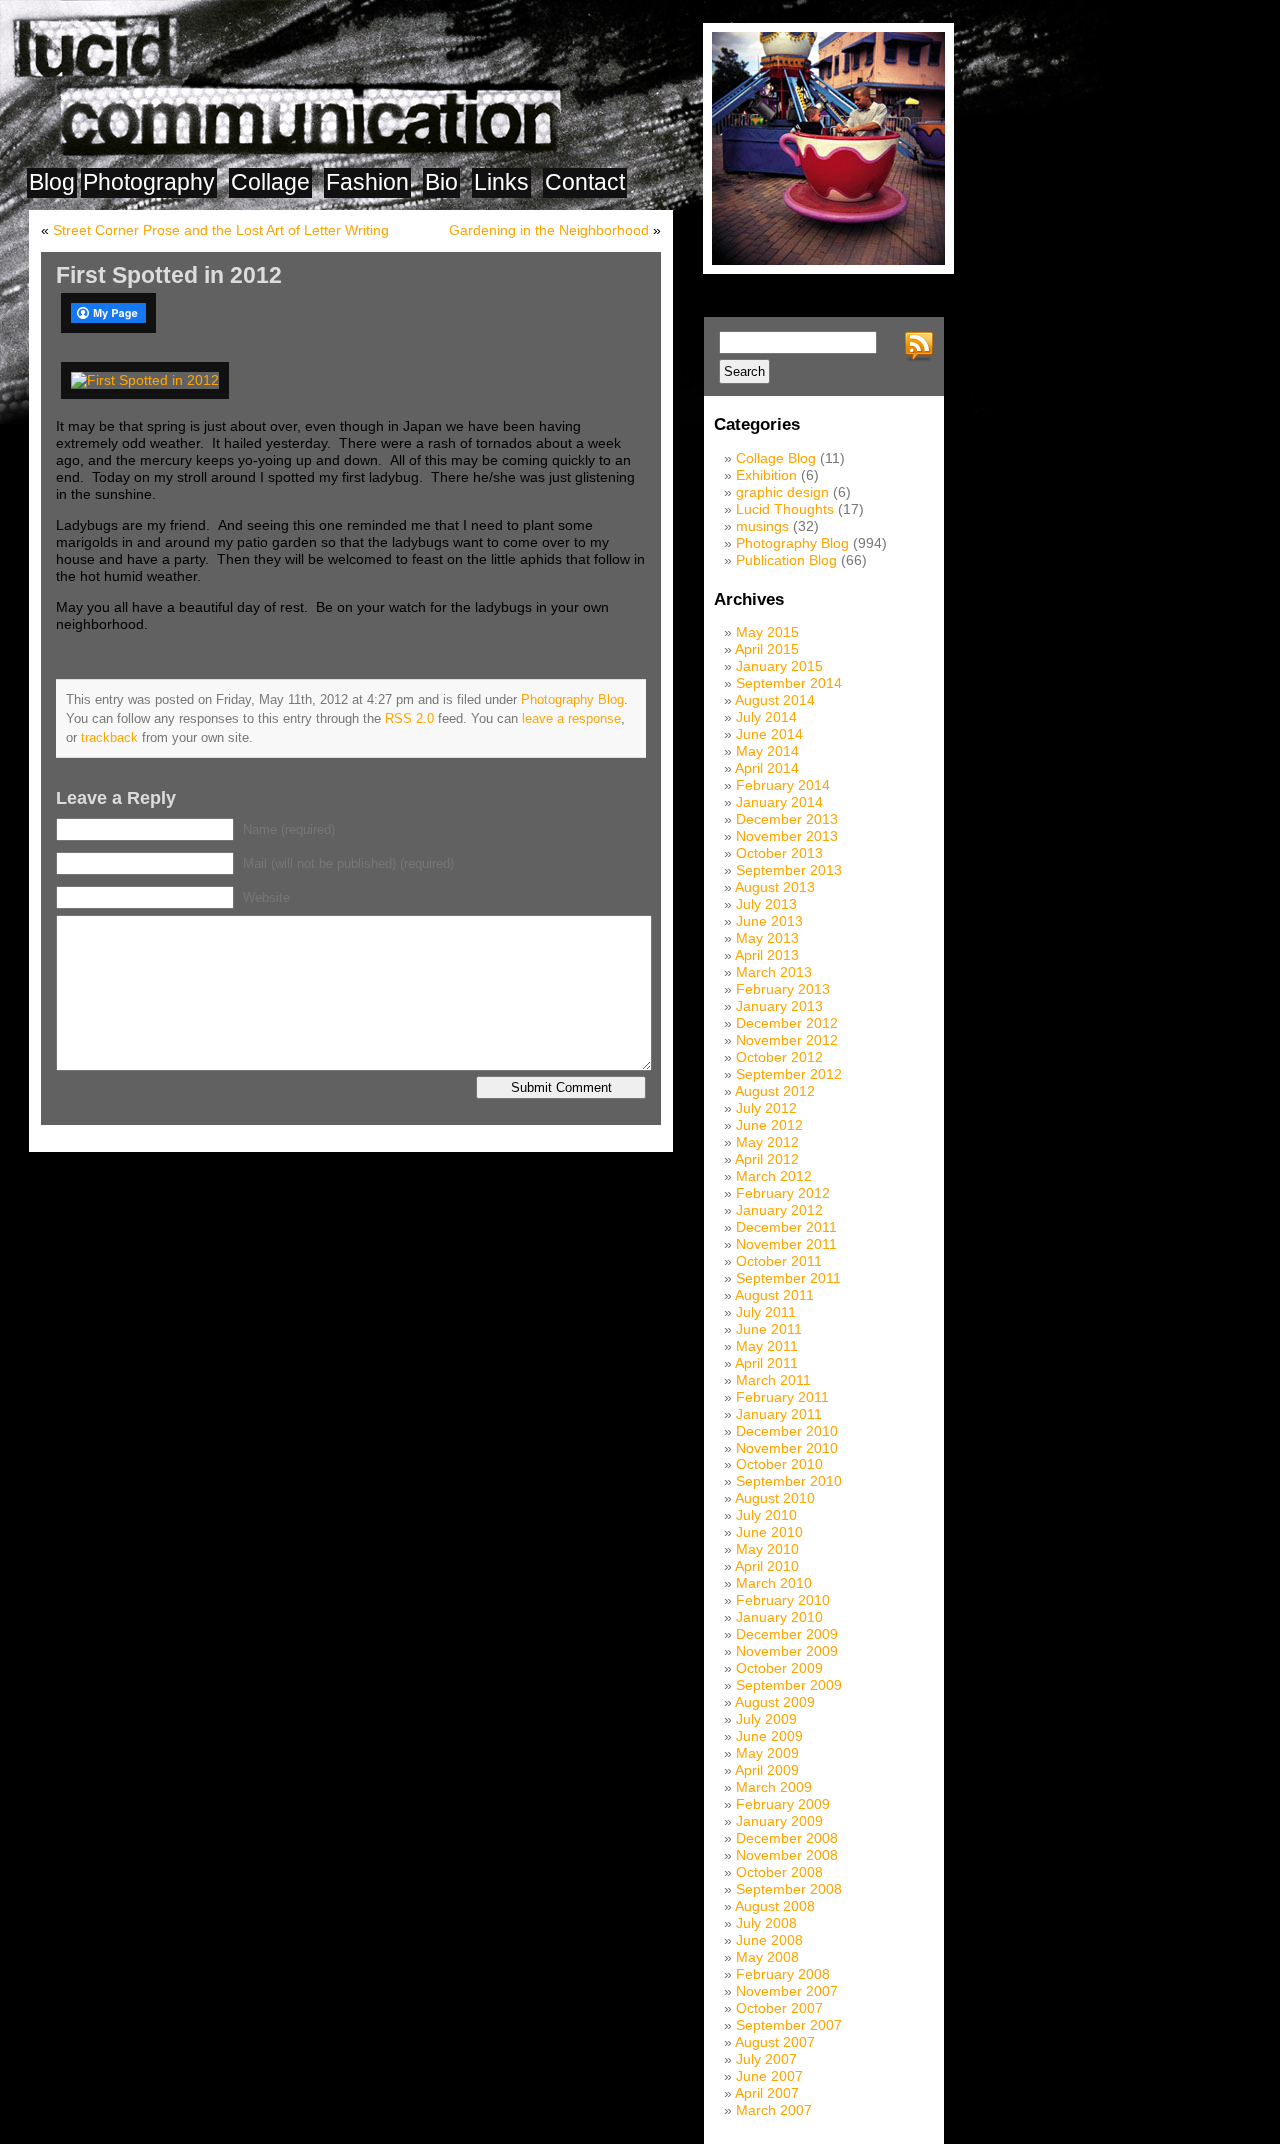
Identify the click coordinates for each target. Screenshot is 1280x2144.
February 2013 (783, 989)
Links (501, 182)
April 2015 (767, 649)
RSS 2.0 (409, 718)
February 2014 (783, 785)
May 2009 (767, 1753)
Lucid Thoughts (785, 509)
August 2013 (775, 887)
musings (762, 526)
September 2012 (789, 1074)
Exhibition (766, 475)
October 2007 (779, 2008)
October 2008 (779, 1872)
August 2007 (775, 2042)
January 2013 (779, 1006)
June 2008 (769, 1940)
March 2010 (774, 1583)
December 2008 (787, 1838)
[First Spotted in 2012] (148, 380)
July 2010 (766, 1515)
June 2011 (769, 1329)
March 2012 (774, 1176)
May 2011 (767, 1346)
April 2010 (767, 1566)
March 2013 (774, 972)
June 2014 (769, 734)
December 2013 (787, 819)
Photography (149, 182)
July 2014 (766, 717)
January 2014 (779, 802)
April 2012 (767, 1159)
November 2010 (787, 1448)
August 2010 (775, 1498)
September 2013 (789, 870)
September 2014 (789, 683)
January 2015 (779, 666)
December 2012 (787, 1023)
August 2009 (775, 1702)
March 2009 (774, 1787)
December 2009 (787, 1634)
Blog (52, 182)
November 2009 (787, 1651)
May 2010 (767, 1549)
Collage (270, 182)
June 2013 (769, 921)
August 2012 (775, 1091)
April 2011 (766, 1363)
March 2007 (774, 2110)
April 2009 (767, 1770)
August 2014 (775, 700)
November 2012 (787, 1040)
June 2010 (769, 1532)
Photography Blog (572, 699)
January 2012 (779, 1210)
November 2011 (786, 1244)
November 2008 (787, 1855)
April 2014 (767, 768)
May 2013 (767, 938)
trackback (109, 737)
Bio (441, 182)
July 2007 (766, 2059)
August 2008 (775, 1906)
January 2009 (779, 1821)
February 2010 (783, 1600)
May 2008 (767, 1957)
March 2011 (773, 1380)
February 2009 (783, 1804)
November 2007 (787, 1991)
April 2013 (767, 955)
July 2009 (766, 1719)
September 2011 (788, 1278)
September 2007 (789, 2025)
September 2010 (789, 1481)
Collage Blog (776, 458)
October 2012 (779, 1057)
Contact (585, 182)
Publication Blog (786, 560)
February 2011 (782, 1397)
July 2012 (766, 1108)
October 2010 (779, 1464)
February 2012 (783, 1193)
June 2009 (769, 1736)
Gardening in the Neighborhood (549, 230)
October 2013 (779, 853)
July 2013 (766, 904)
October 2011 (779, 1261)
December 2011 (786, 1227)
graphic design (782, 492)
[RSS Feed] (922, 347)
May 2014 (767, 751)
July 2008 (766, 1923)
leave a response (571, 718)
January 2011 (779, 1414)
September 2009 (789, 1685)
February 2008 (783, 1974)
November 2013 (787, 836)
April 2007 (767, 2093)
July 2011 (766, 1312)
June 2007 (769, 2076)
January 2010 (779, 1617)
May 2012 (767, 1142)
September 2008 (789, 1889)
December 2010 (787, 1431)
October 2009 (779, 1668)
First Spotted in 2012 (169, 275)
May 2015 (767, 632)
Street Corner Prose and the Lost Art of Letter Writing (221, 230)
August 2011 (774, 1295)
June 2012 (769, 1125)
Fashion (367, 182)
